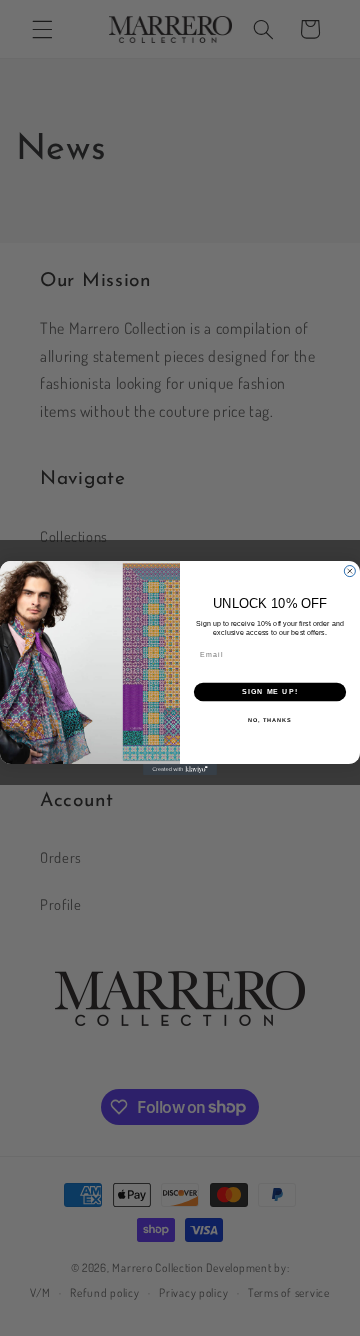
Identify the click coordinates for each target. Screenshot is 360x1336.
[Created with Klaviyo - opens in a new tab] (180, 769)
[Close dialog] (349, 571)
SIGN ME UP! (270, 692)
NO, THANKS (270, 720)
